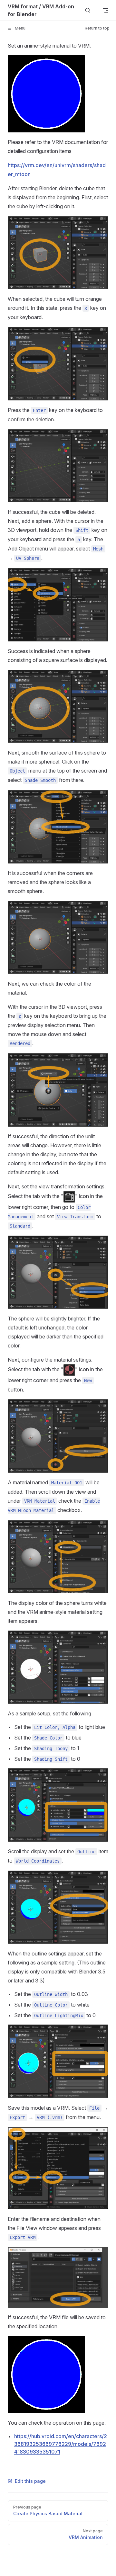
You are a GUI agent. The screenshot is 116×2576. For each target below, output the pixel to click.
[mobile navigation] (106, 10)
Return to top (97, 28)
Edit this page (30, 2481)
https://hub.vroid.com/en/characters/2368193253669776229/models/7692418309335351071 (61, 2444)
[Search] (88, 10)
